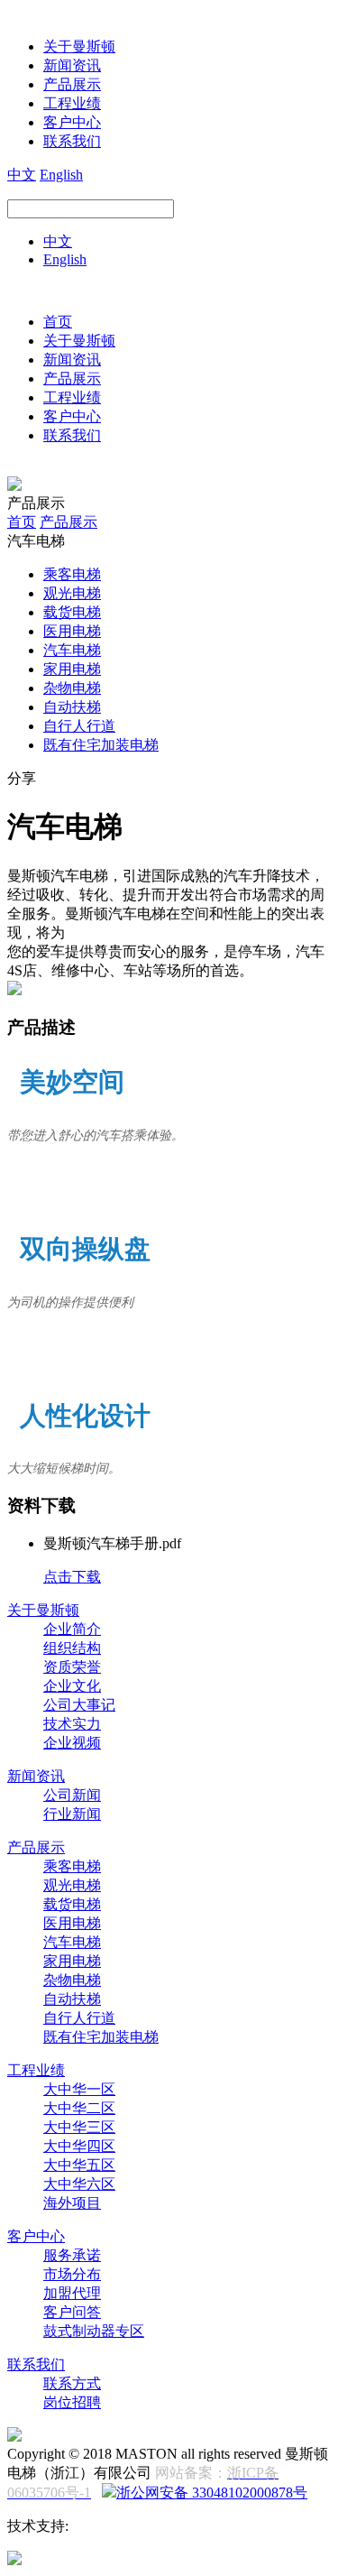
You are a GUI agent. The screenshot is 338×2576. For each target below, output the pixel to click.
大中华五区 (79, 2165)
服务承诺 (72, 2255)
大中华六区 (79, 2184)
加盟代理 (72, 2293)
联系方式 (72, 2383)
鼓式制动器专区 (94, 2331)
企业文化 (72, 1686)
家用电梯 (72, 669)
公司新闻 (72, 1795)
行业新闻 (72, 1814)
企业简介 (72, 1629)
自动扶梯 (72, 707)
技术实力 (72, 1724)
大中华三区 (79, 2127)
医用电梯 (72, 631)
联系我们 (72, 141)
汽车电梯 (72, 650)
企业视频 (72, 1743)
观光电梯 (72, 593)
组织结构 (72, 1648)
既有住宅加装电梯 (101, 745)
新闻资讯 (72, 65)
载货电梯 (72, 612)
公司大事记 (79, 1705)
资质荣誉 (72, 1667)
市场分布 (72, 2274)
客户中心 (72, 122)
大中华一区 (79, 2089)
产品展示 (72, 84)
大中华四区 (79, 2146)
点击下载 (72, 1577)
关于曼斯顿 (79, 46)
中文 (22, 175)
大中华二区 (79, 2108)
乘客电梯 (72, 574)
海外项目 (72, 2203)
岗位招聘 (72, 2402)
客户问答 (72, 2312)
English (61, 175)
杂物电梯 (72, 688)
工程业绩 (72, 103)
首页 (58, 322)
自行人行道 (79, 726)
